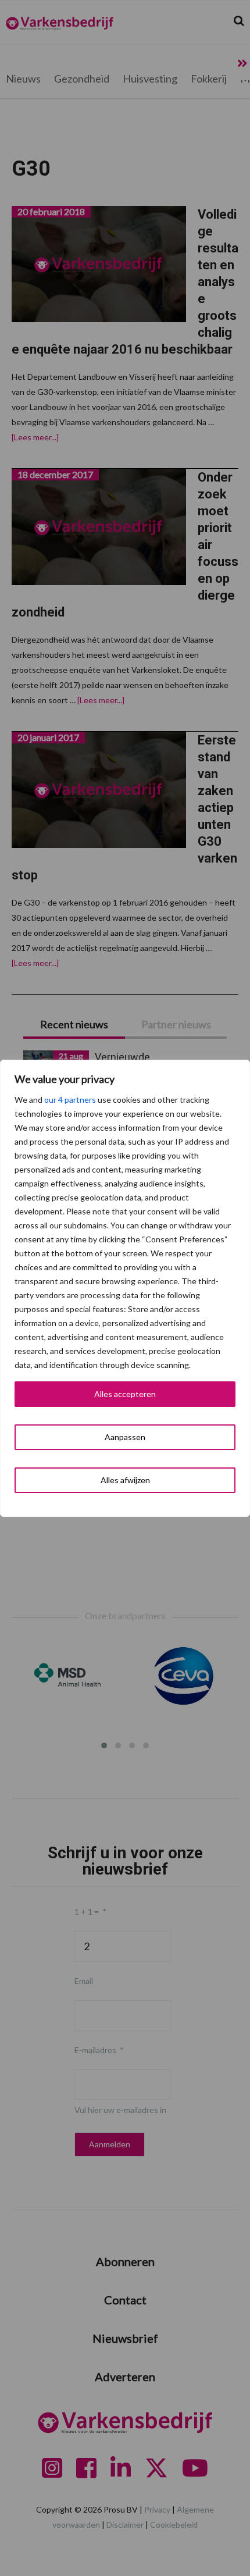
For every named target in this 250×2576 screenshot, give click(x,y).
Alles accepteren (125, 1394)
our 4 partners (70, 1100)
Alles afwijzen (125, 1480)
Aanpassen (125, 1437)
